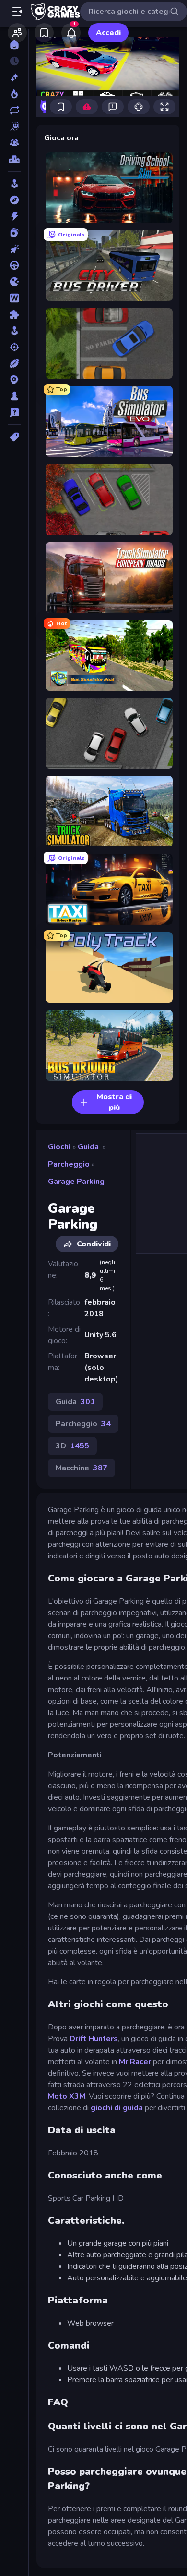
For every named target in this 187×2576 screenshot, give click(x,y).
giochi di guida (117, 2108)
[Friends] (17, 33)
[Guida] (14, 265)
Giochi (59, 1147)
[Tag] (14, 437)
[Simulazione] (14, 331)
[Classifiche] (14, 159)
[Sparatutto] (14, 347)
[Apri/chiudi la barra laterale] (17, 12)
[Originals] (14, 126)
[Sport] (14, 363)
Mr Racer (135, 2062)
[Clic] (14, 249)
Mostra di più (114, 1102)
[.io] (14, 282)
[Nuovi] (14, 77)
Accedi (108, 33)
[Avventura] (14, 200)
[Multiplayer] (14, 143)
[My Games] (44, 33)
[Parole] (14, 298)
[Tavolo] (14, 396)
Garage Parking (76, 1182)
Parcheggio (69, 1164)
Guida (88, 1147)
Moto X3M (67, 2096)
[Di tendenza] (14, 94)
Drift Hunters (94, 2039)
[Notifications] (71, 33)
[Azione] (14, 216)
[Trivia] (14, 412)
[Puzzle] (14, 314)
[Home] (14, 45)
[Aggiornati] (14, 110)
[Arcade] (14, 184)
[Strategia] (14, 380)
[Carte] (14, 233)
